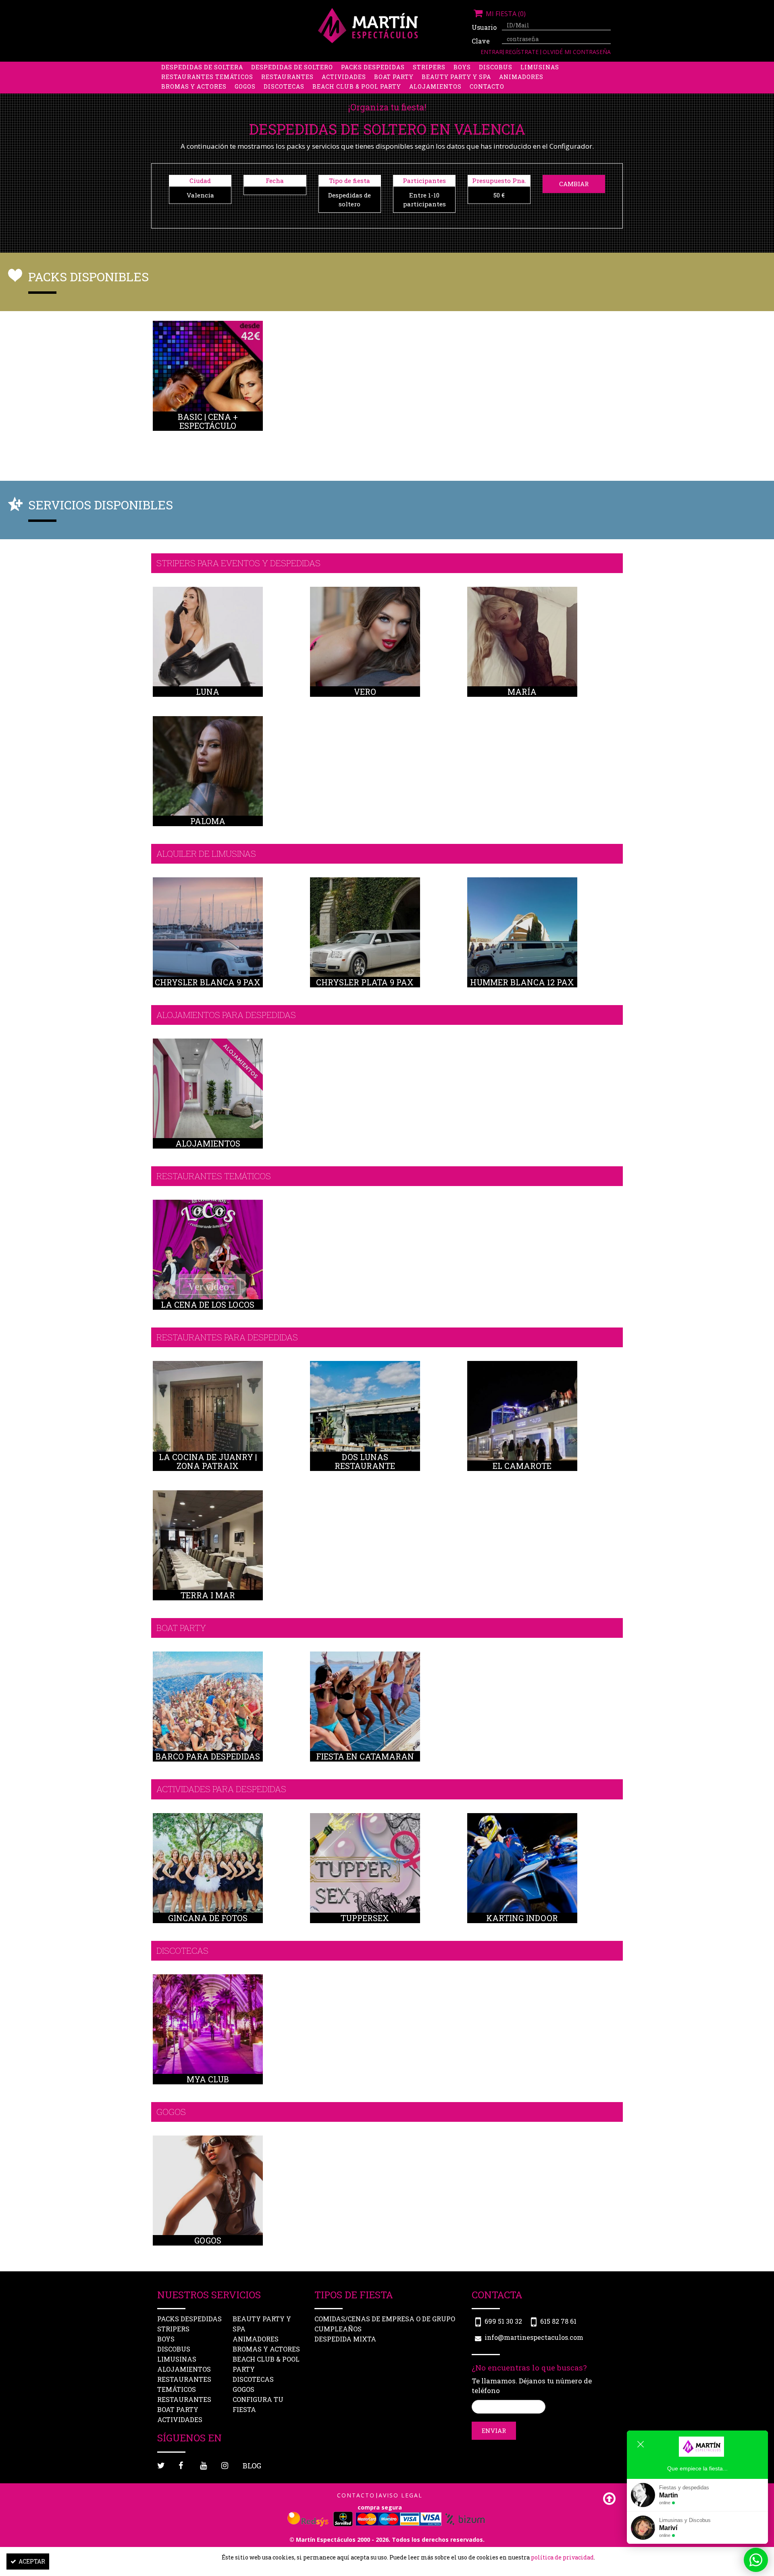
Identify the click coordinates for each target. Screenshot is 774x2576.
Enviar (494, 2431)
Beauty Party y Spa (456, 77)
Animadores (521, 77)
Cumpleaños (338, 2329)
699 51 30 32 (503, 2321)
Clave (481, 41)
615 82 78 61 (558, 2321)
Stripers (429, 67)
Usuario (484, 27)
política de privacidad (562, 2557)
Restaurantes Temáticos (207, 77)
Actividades (344, 77)
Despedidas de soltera (202, 67)
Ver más (208, 385)
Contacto (487, 86)
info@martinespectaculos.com (534, 2337)
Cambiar (574, 184)
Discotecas (284, 86)
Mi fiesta (505, 14)
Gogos (245, 86)
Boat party (394, 77)
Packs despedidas (373, 67)
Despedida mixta (345, 2339)
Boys (462, 67)
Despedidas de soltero (292, 67)
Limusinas (540, 67)
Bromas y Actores (194, 86)
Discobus (496, 67)
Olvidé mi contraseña (577, 52)
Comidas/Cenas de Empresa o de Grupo (385, 2319)
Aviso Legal (401, 2495)
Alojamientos (435, 86)
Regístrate (523, 52)
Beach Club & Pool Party (357, 86)
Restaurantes (287, 77)
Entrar (492, 52)
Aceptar (32, 2561)
